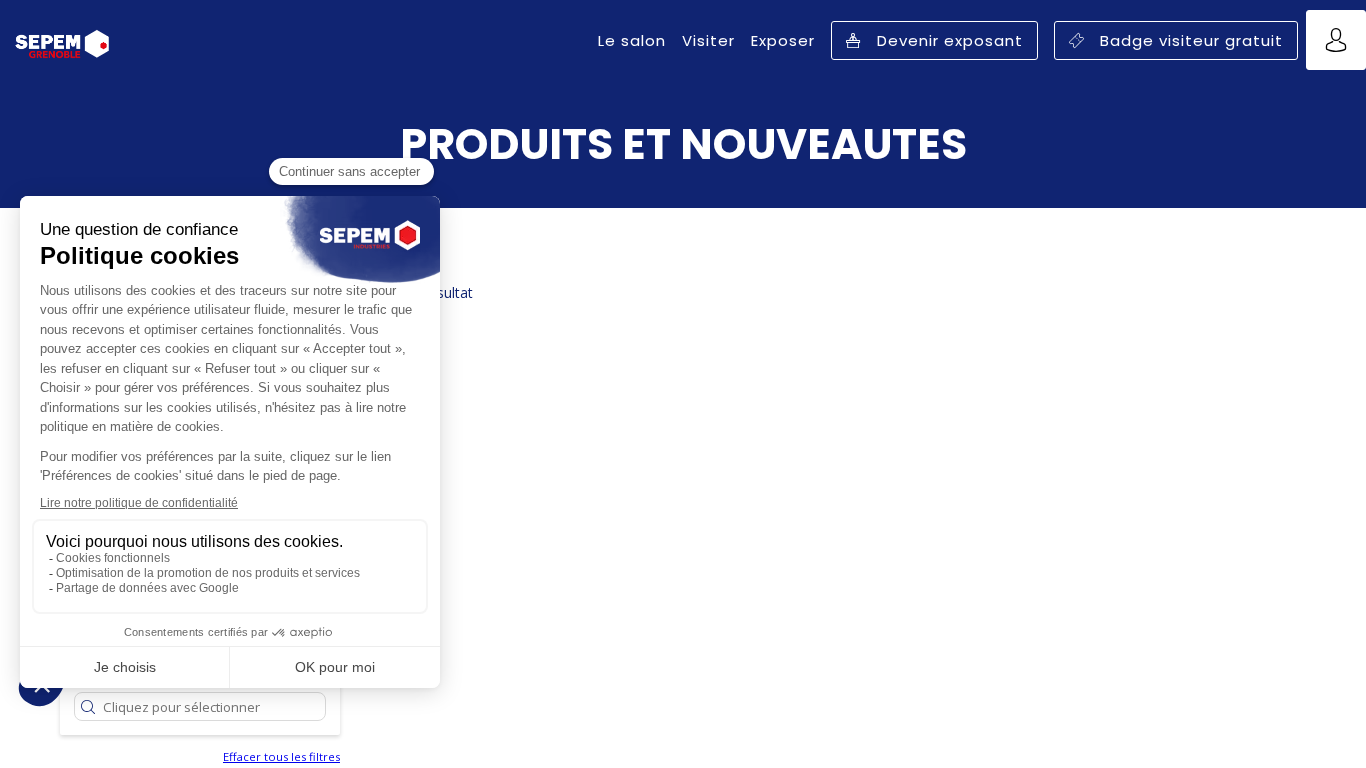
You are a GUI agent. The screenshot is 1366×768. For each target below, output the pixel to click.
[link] (632, 40)
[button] (934, 40)
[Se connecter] (1336, 40)
